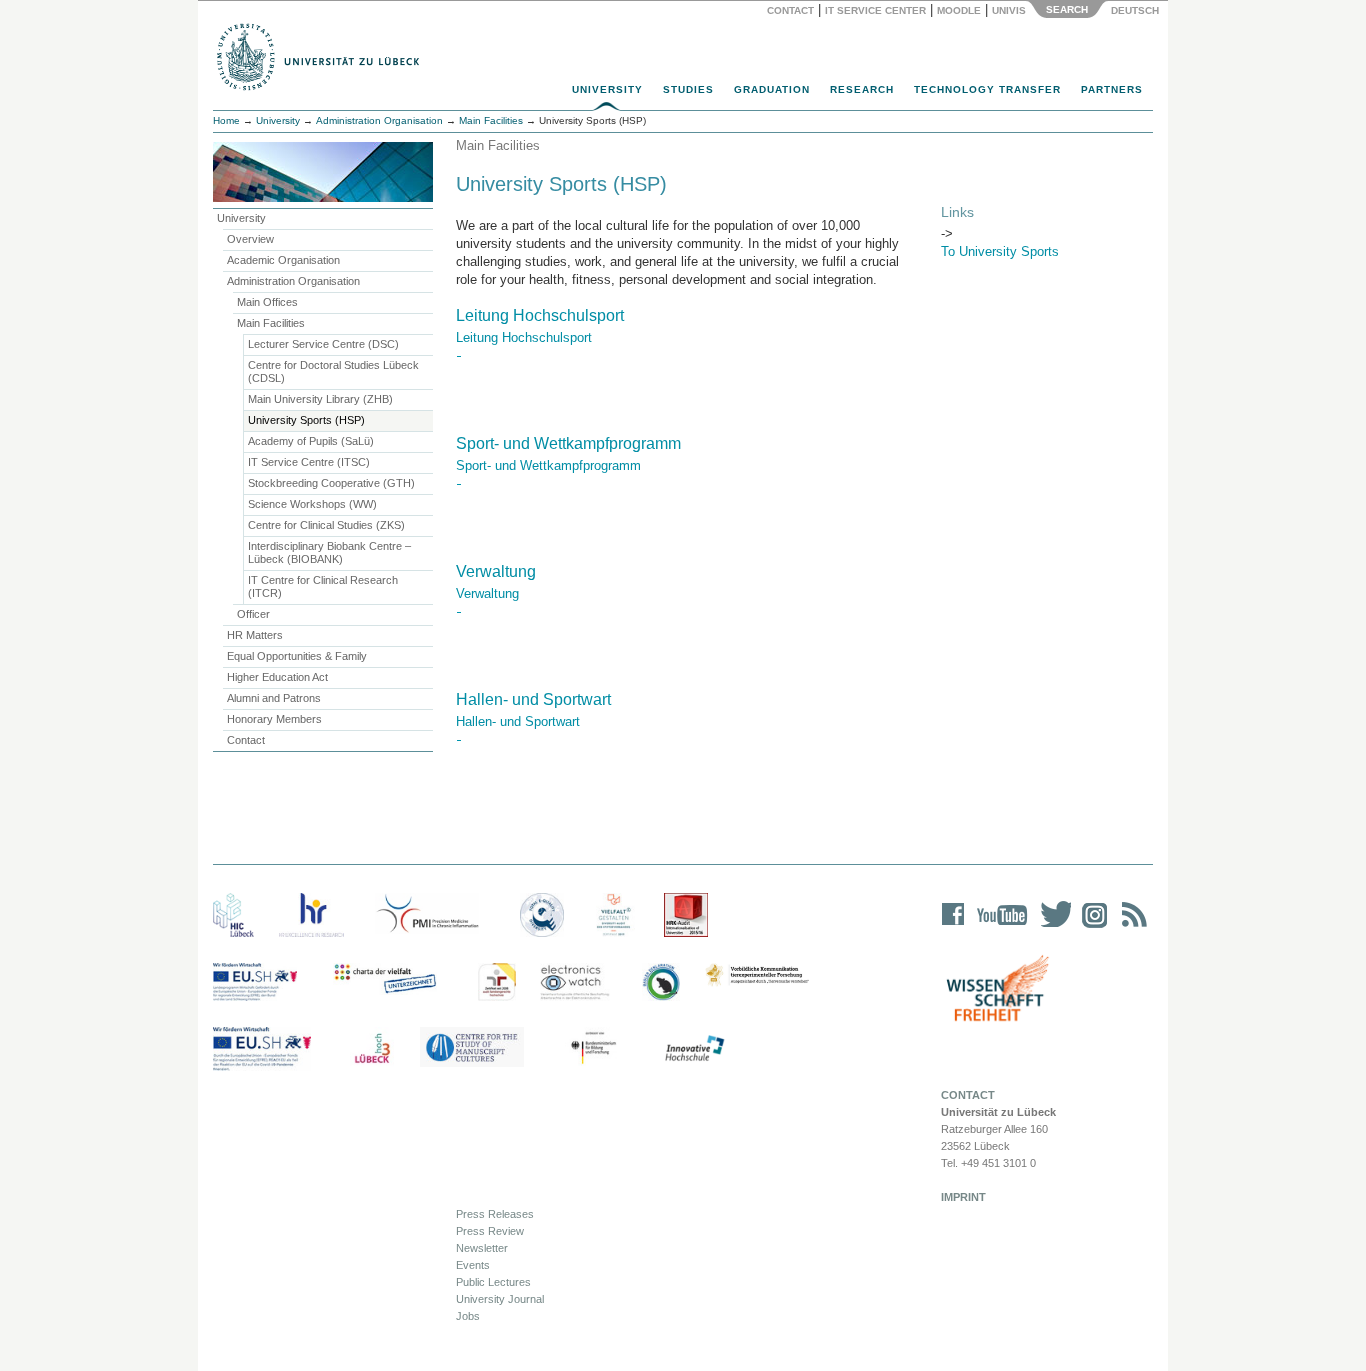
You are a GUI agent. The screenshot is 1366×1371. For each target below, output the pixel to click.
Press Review (490, 1231)
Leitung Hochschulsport (540, 315)
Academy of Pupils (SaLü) (311, 441)
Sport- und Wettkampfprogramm (568, 443)
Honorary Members (274, 719)
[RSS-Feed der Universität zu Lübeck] (1131, 927)
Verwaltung (496, 571)
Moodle (959, 10)
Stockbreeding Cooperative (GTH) (331, 483)
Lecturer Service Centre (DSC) (323, 344)
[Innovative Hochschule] (693, 1049)
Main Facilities (491, 120)
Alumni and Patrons (274, 698)
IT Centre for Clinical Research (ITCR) (323, 586)
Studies (688, 89)
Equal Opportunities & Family (297, 656)
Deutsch (1133, 10)
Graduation (772, 89)
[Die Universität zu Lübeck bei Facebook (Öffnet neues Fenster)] (953, 927)
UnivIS (1009, 10)
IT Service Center (875, 10)
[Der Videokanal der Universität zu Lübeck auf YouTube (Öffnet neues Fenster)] (998, 927)
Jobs (468, 1316)
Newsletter (482, 1248)
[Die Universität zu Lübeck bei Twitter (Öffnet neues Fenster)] (1051, 927)
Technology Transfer (987, 89)
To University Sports (1000, 251)
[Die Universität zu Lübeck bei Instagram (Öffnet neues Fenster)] (1091, 927)
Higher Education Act (277, 677)
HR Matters (255, 635)
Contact (790, 10)
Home (226, 120)
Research (862, 89)
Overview (250, 239)
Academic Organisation (283, 260)
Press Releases (495, 1214)
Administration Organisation (379, 120)
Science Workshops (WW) (312, 504)
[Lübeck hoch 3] (372, 1049)
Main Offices (267, 302)
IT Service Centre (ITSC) (309, 462)
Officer (253, 614)
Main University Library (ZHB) (320, 399)
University (607, 89)
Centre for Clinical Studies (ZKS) (326, 525)
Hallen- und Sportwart (533, 699)
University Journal (500, 1299)
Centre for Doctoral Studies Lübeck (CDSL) (333, 371)
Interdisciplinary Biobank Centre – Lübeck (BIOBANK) (329, 552)
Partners (1112, 89)
